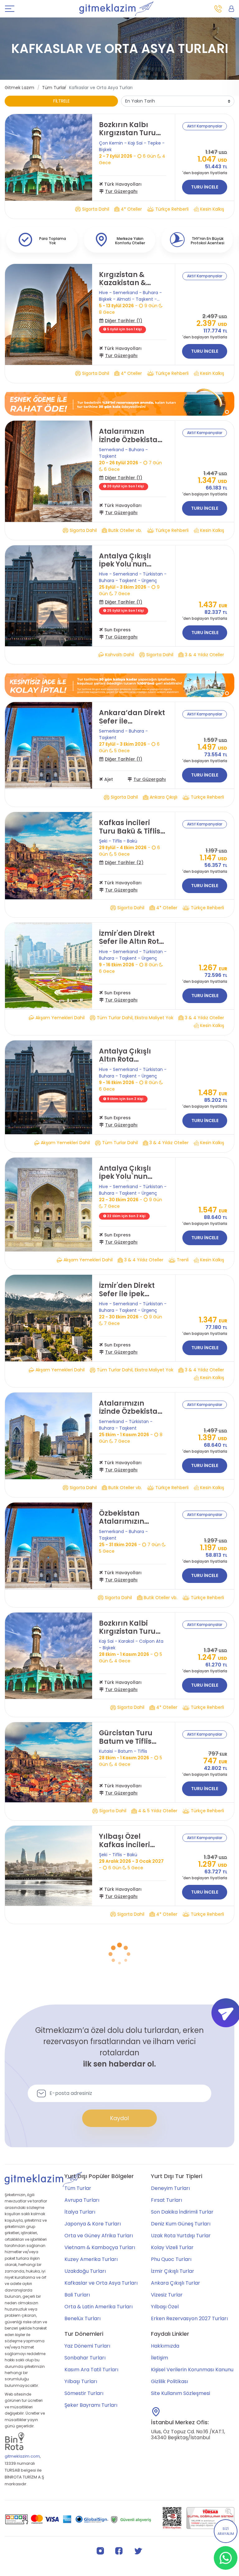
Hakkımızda (165, 2457)
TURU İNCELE (205, 187)
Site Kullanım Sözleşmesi (180, 2504)
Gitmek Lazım (19, 88)
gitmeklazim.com (22, 2567)
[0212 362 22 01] (218, 9)
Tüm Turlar (54, 88)
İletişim (159, 2468)
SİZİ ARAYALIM (226, 2531)
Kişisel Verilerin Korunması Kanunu (192, 2480)
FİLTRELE (61, 101)
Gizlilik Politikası (169, 2492)
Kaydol (119, 2229)
